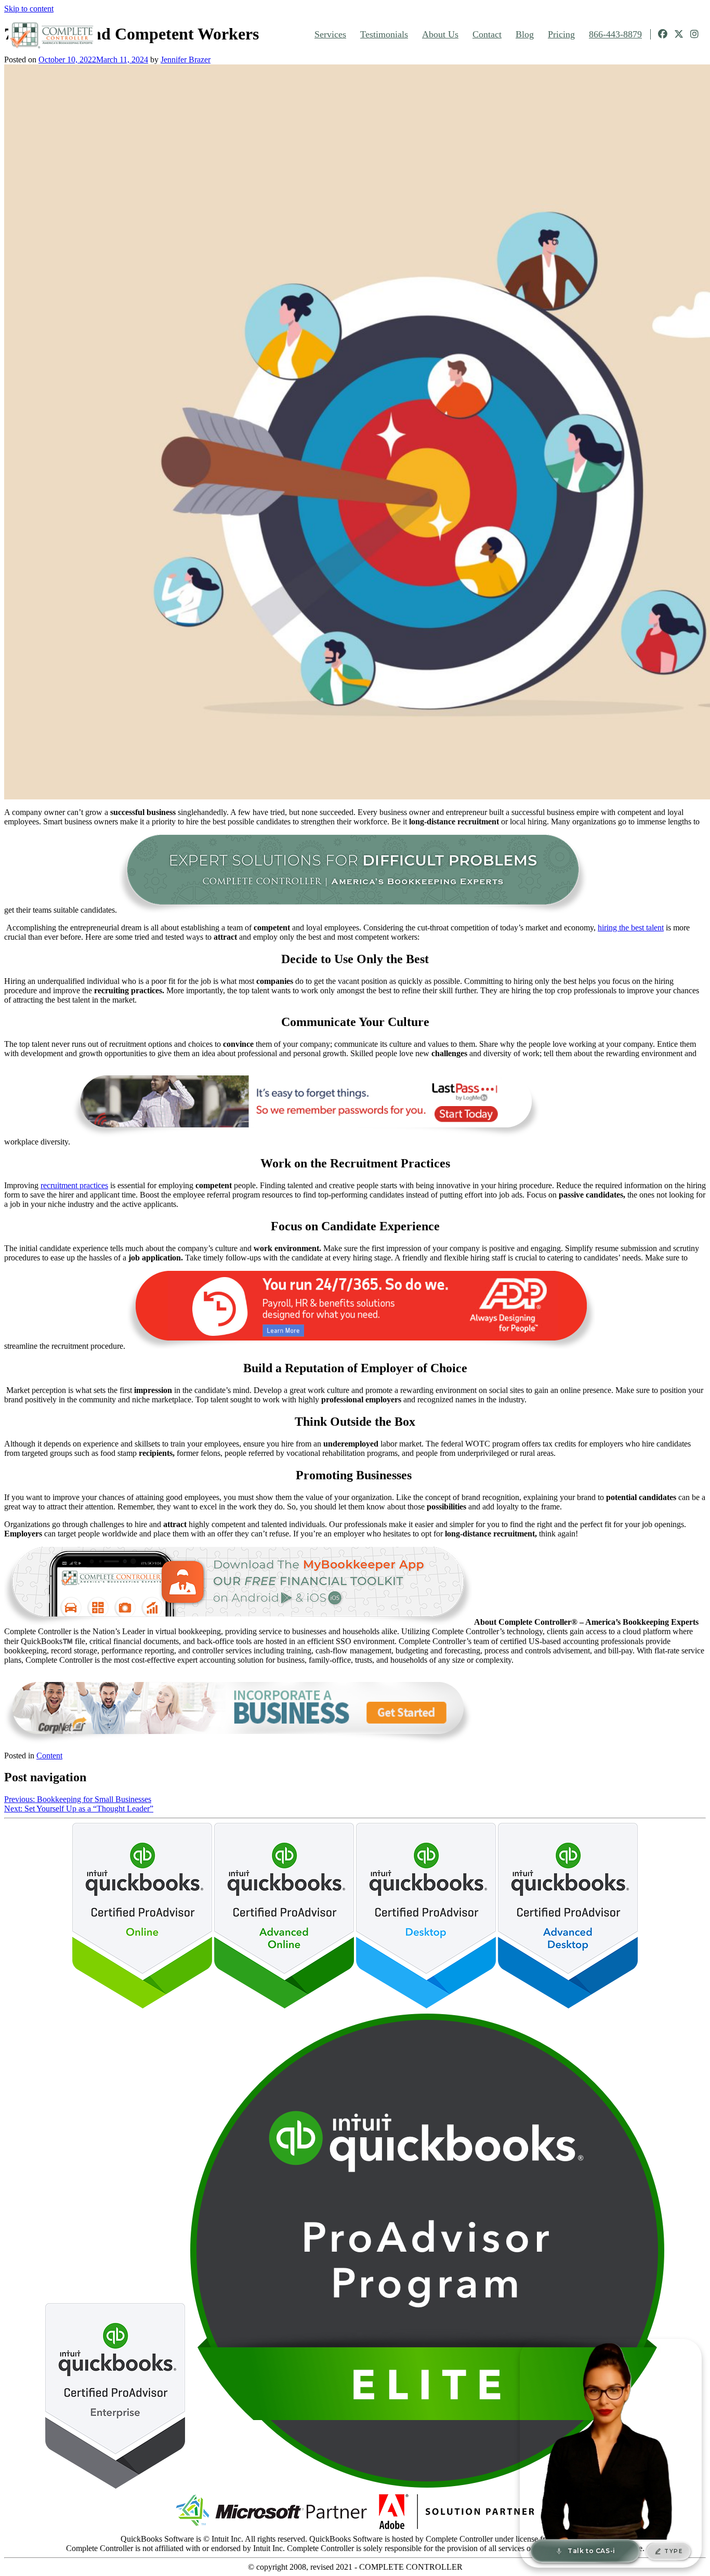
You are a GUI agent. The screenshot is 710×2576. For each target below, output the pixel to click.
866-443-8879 (615, 34)
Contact (487, 34)
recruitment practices (74, 1185)
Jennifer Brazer (186, 60)
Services (330, 34)
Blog (525, 34)
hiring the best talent (631, 928)
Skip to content (29, 9)
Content (49, 1756)
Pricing (561, 34)
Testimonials (384, 34)
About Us (440, 34)
